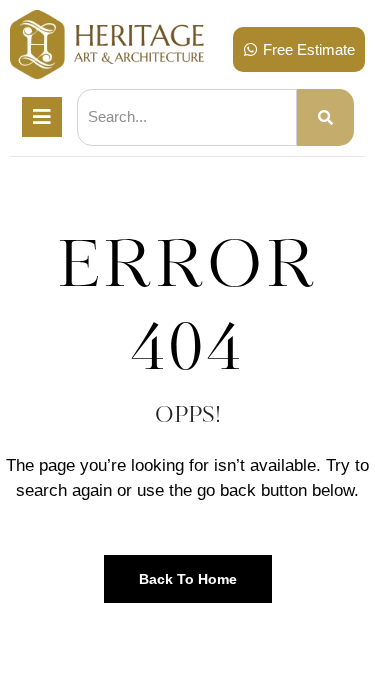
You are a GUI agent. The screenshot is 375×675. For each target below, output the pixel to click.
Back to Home (188, 579)
